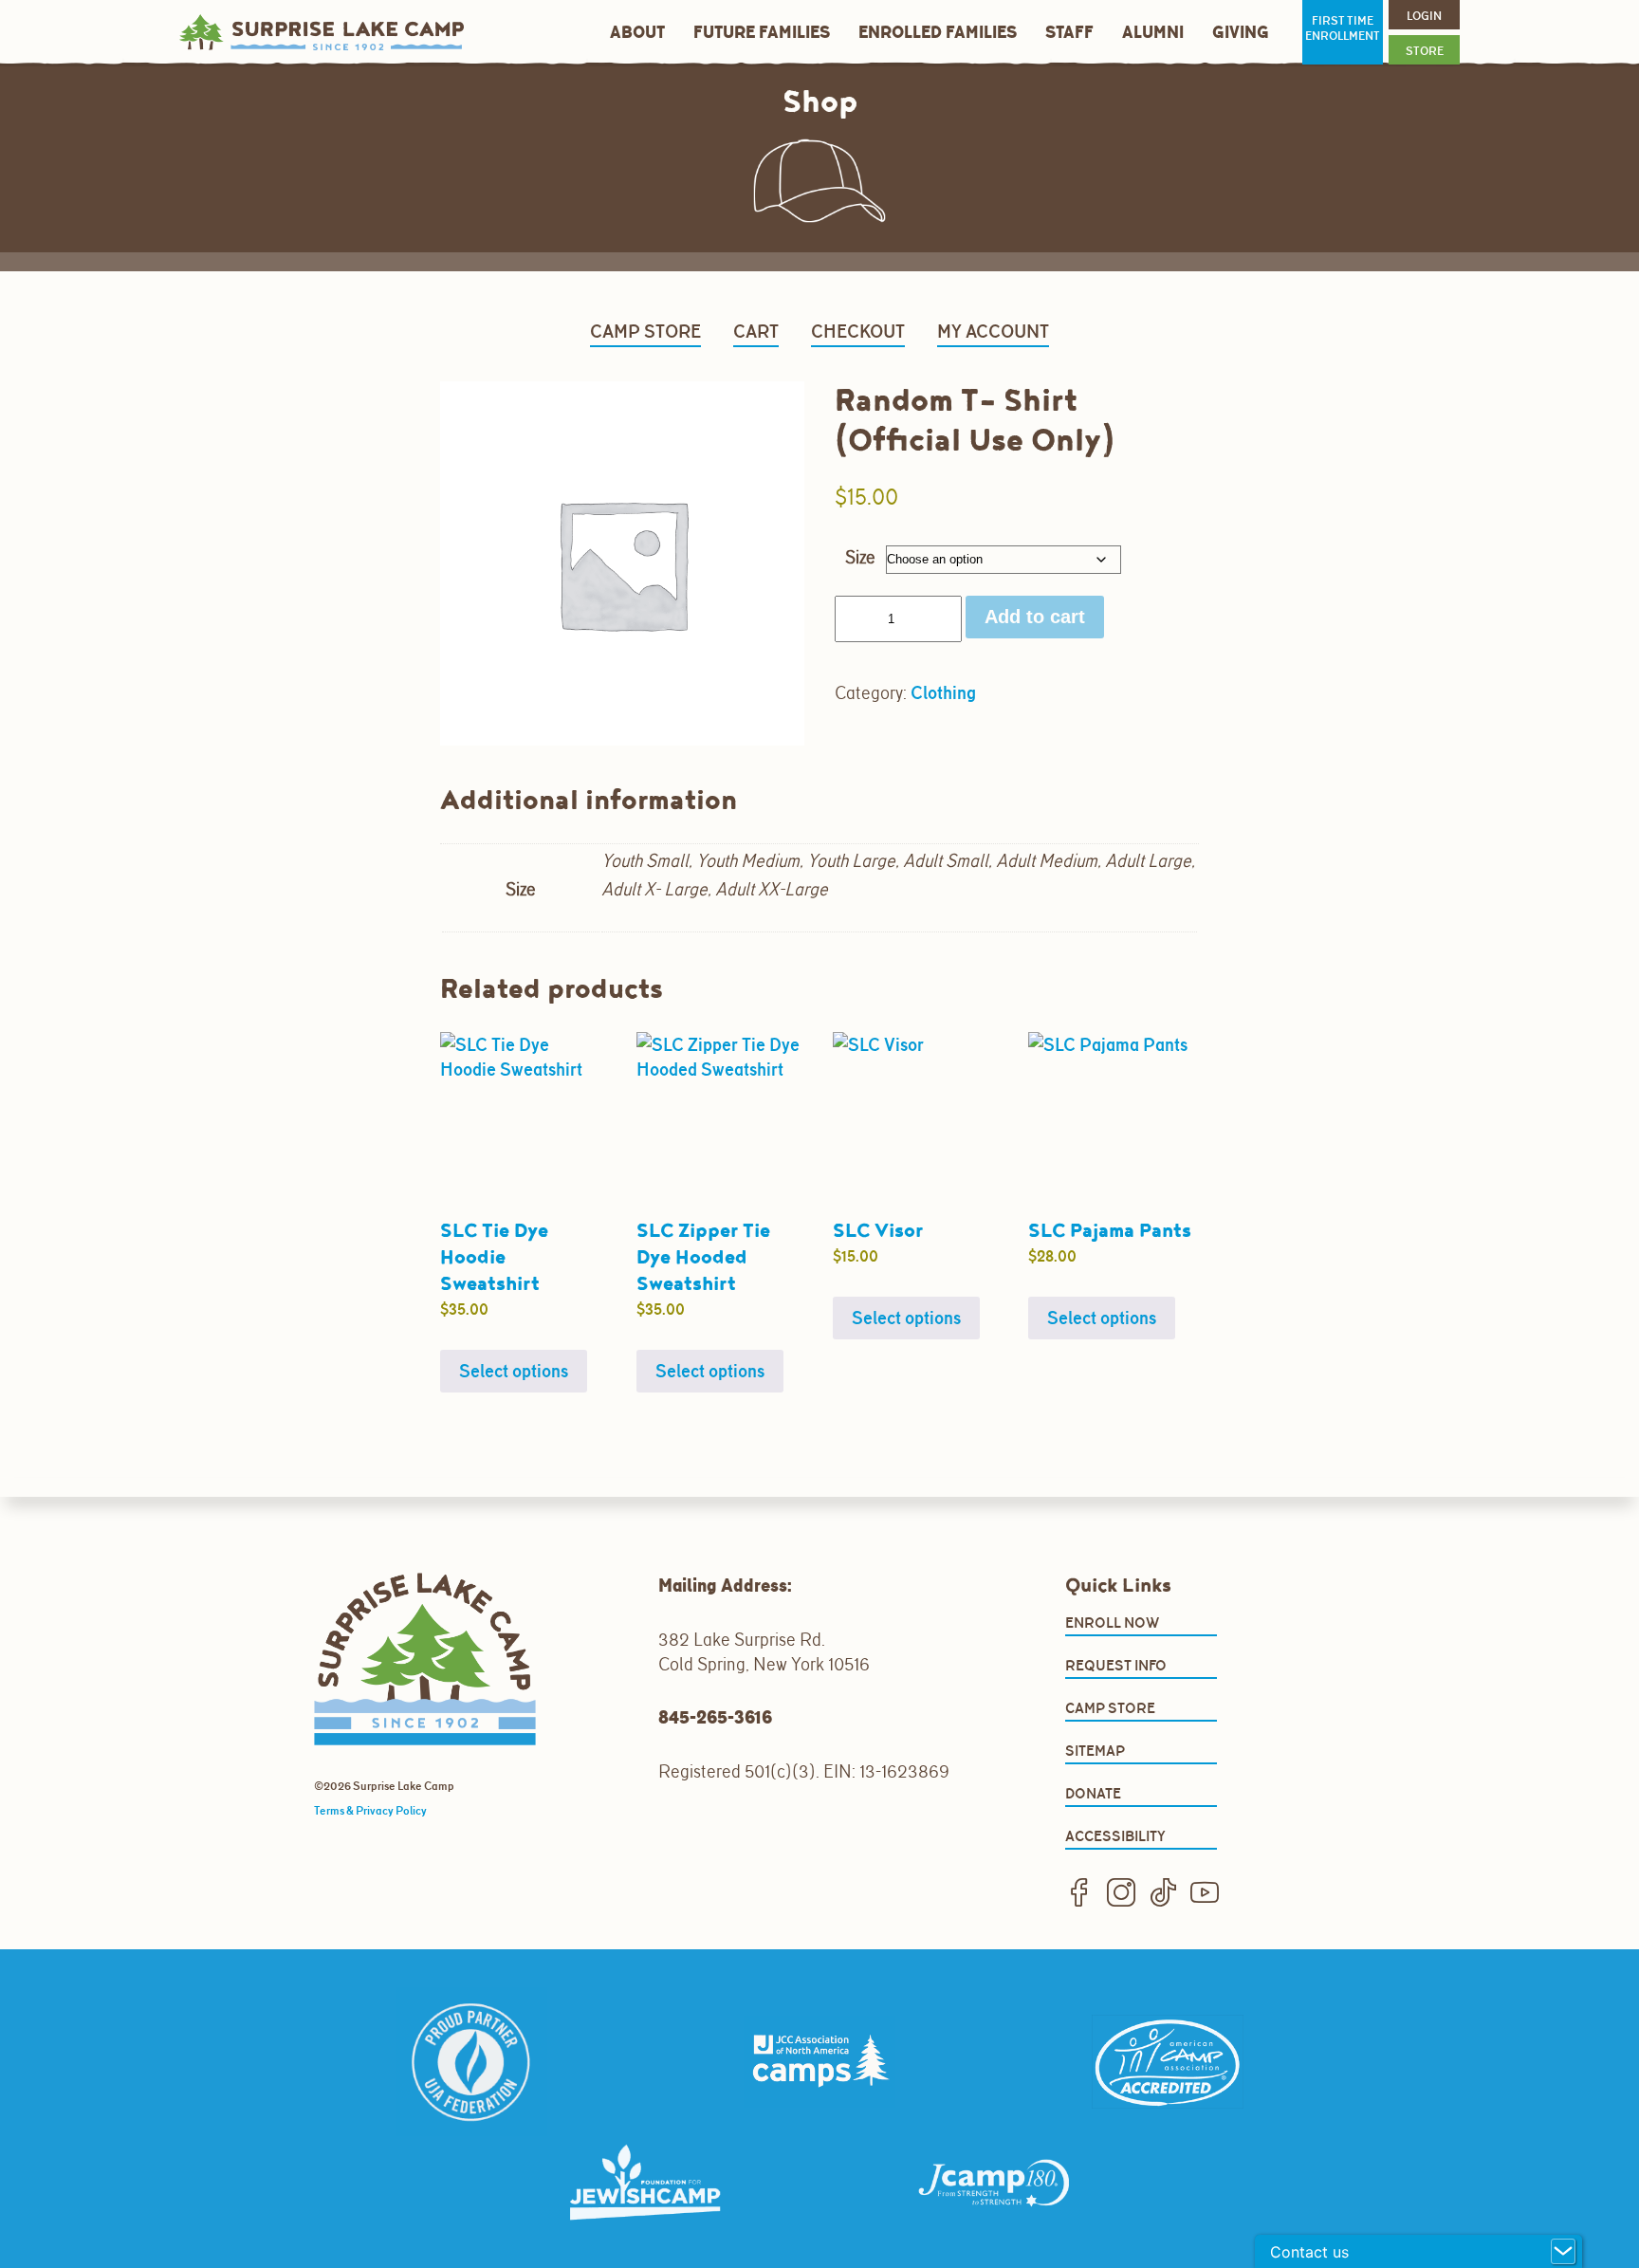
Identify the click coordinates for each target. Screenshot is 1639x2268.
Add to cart (1035, 617)
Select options (514, 1371)
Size (860, 557)
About (637, 33)
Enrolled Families (938, 33)
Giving (1241, 33)
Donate (1093, 1793)
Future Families (762, 33)
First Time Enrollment (1343, 28)
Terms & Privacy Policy (370, 1811)
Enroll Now (1112, 1623)
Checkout (858, 331)
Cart (756, 331)
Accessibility (1115, 1836)
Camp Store (645, 331)
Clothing (943, 692)
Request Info (1116, 1665)
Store (1425, 51)
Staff (1069, 33)
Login (1424, 16)
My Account (993, 331)
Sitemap (1095, 1751)
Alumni (1153, 33)
